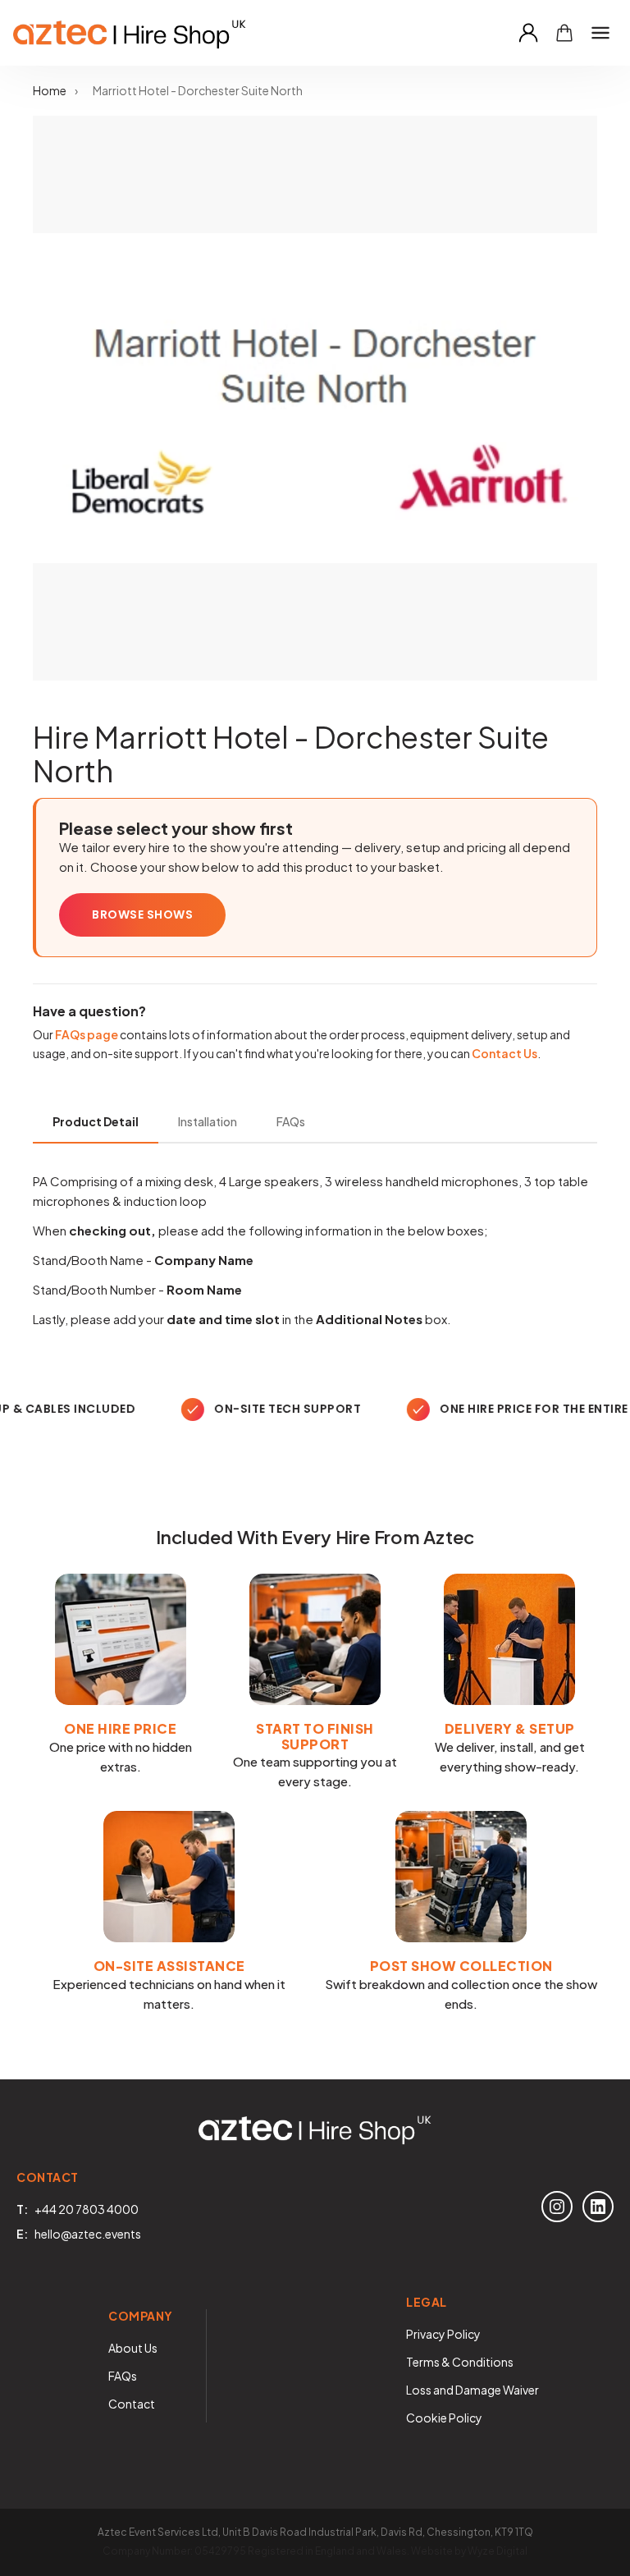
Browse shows (142, 914)
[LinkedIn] (598, 2207)
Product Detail (96, 1121)
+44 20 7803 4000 (87, 2209)
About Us (133, 2348)
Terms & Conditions (460, 2362)
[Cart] (564, 33)
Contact (132, 2404)
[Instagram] (557, 2207)
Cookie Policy (444, 2418)
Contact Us (504, 1053)
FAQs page (87, 1034)
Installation (208, 1121)
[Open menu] (600, 33)
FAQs (291, 1121)
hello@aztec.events (88, 2234)
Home (50, 90)
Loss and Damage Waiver (472, 2390)
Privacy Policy (443, 2334)
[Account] (528, 33)
